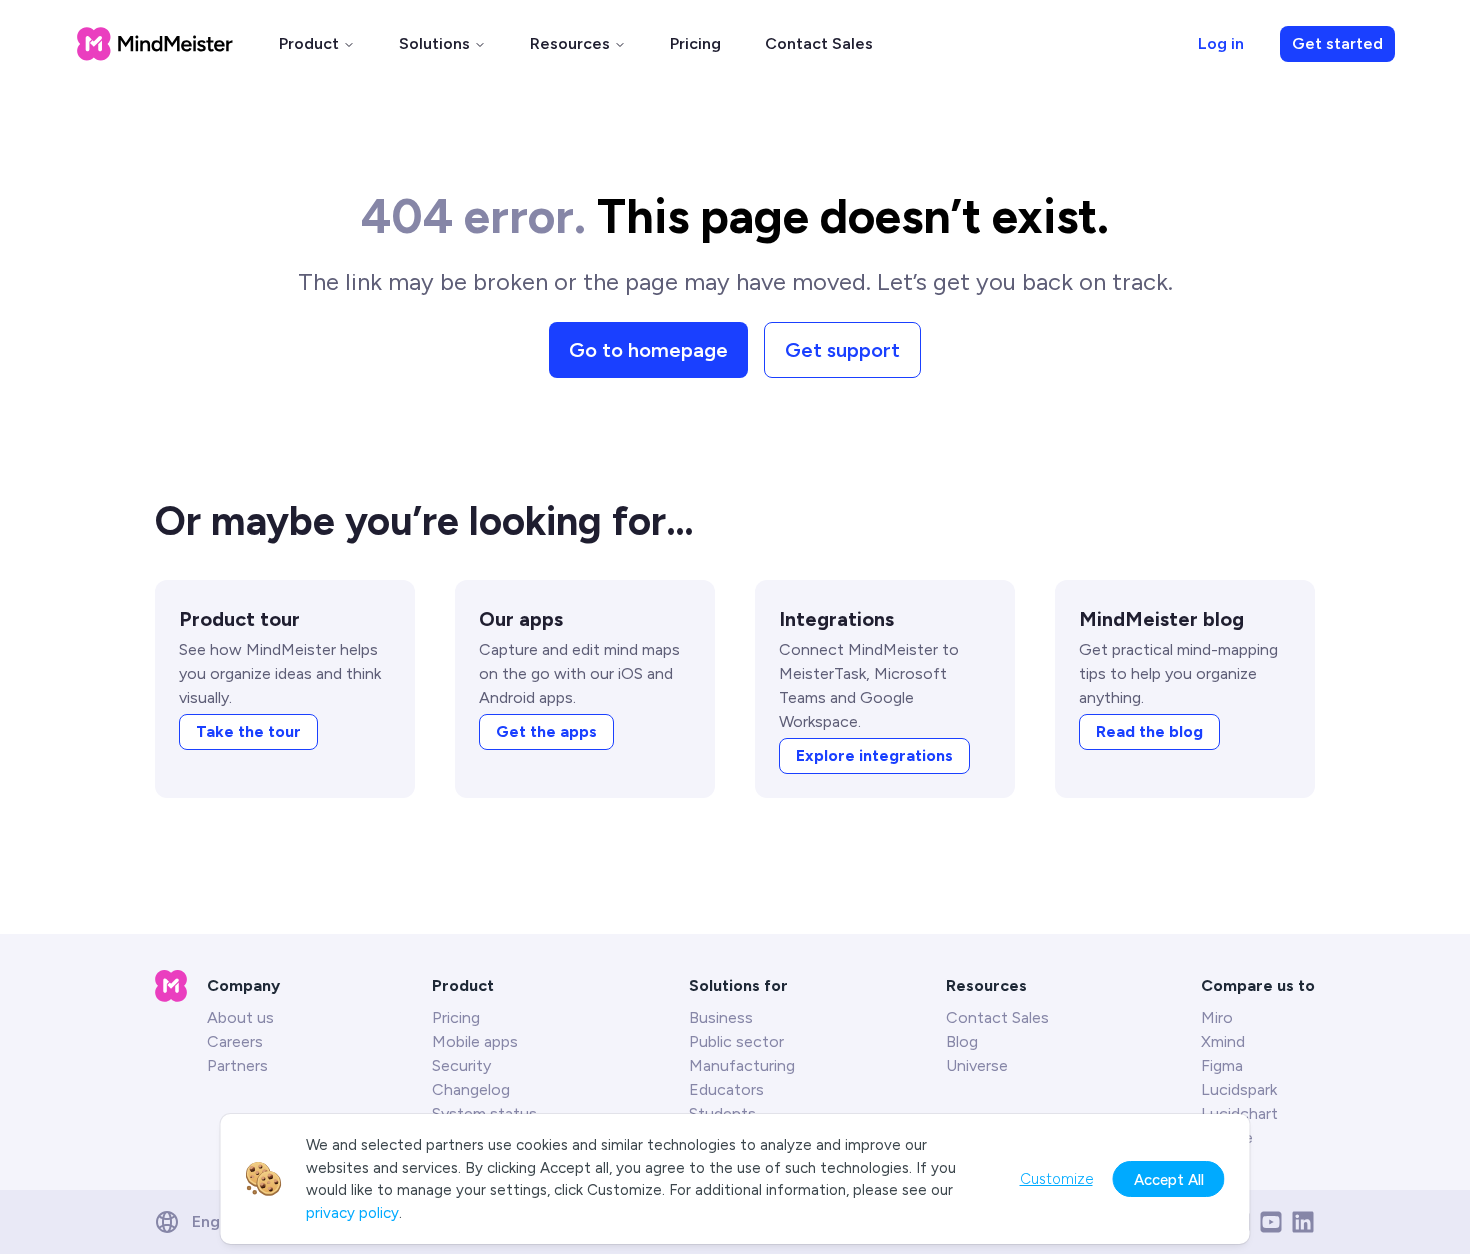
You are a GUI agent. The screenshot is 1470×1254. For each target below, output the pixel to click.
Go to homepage (648, 350)
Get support (842, 350)
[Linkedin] (1303, 1222)
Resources (570, 43)
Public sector (736, 1041)
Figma (1222, 1065)
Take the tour (248, 731)
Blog (962, 1041)
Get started (1337, 43)
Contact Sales (819, 43)
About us (240, 1017)
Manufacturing (742, 1065)
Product (309, 43)
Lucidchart (1239, 1113)
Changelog (471, 1089)
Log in (1221, 43)
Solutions (434, 43)
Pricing (695, 43)
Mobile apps (475, 1041)
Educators (726, 1089)
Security (461, 1065)
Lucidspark (1239, 1089)
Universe (977, 1065)
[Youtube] (1271, 1222)
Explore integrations (874, 755)
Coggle (1227, 1137)
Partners (237, 1065)
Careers (235, 1041)
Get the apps (546, 731)
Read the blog (1149, 731)
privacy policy (352, 1213)
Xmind (1223, 1041)
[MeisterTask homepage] (155, 44)
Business (721, 1017)
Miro (1217, 1017)
